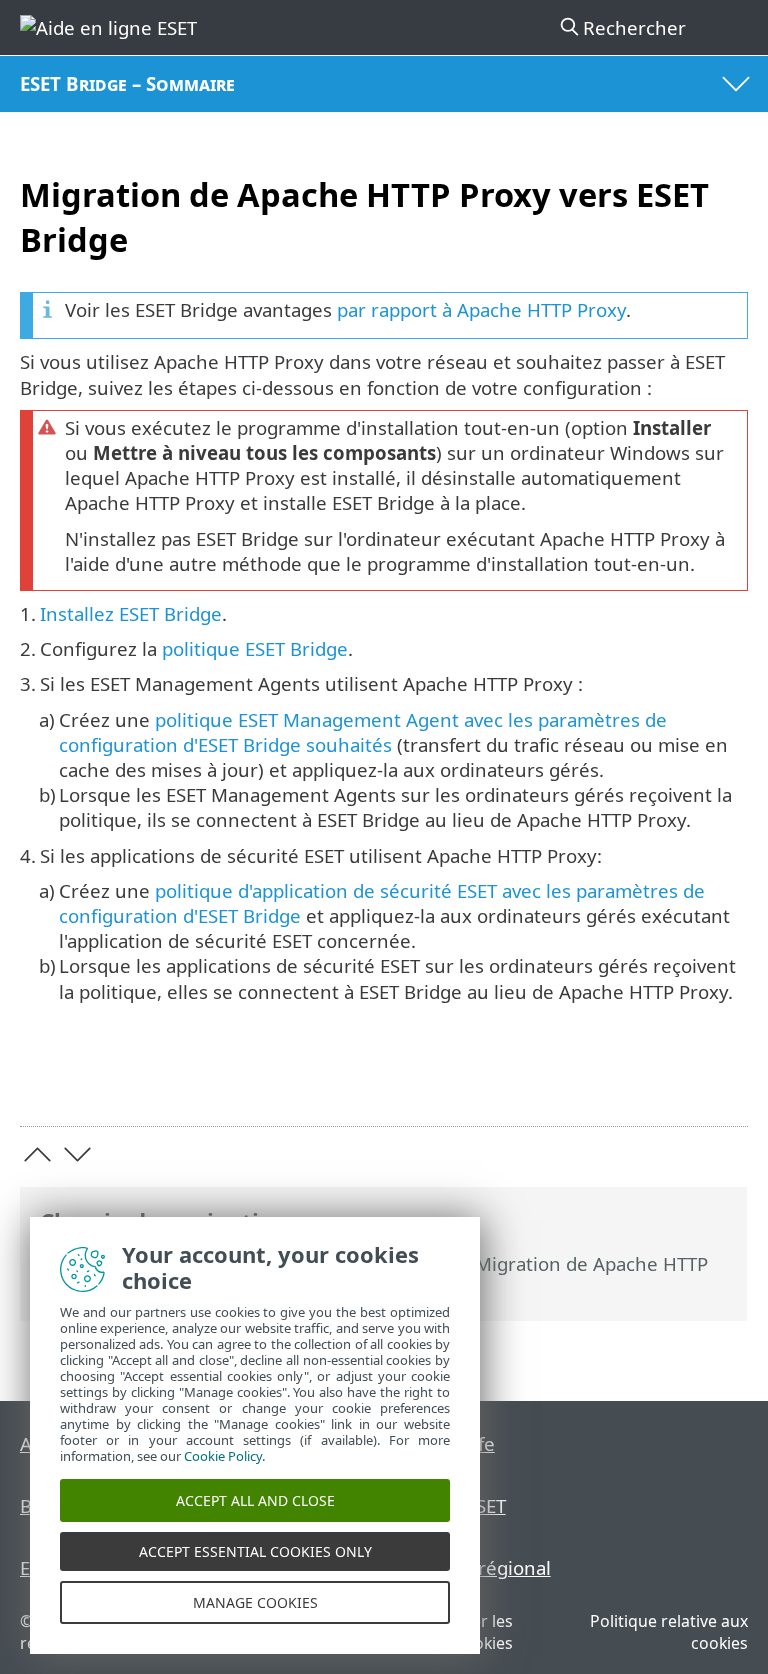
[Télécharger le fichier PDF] (671, 1080)
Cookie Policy (223, 1456)
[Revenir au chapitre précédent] (37, 1154)
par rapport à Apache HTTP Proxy (481, 309)
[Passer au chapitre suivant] (77, 1154)
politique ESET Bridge (255, 648)
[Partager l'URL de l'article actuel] (620, 1080)
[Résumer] (723, 1080)
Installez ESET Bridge (131, 613)
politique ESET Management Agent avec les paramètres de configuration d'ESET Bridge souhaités (363, 732)
